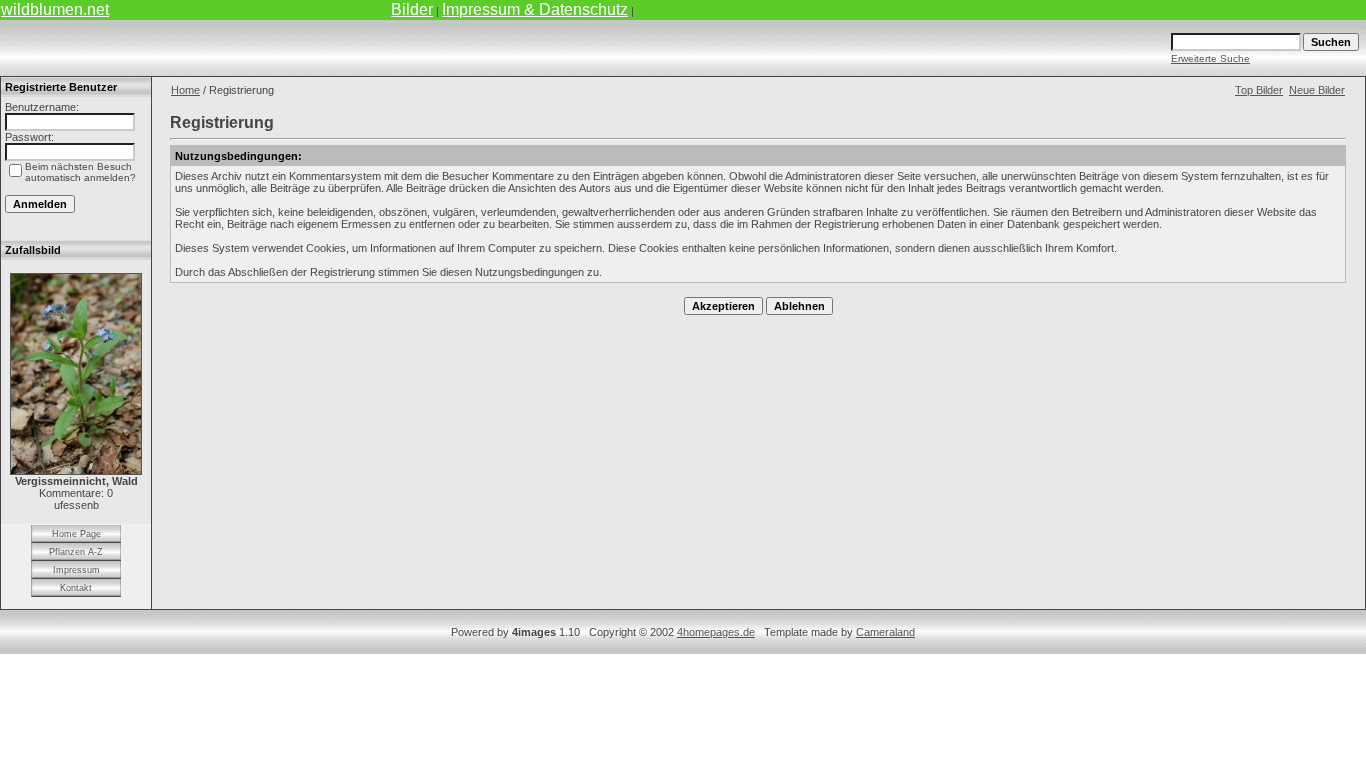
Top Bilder (1259, 90)
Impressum (76, 570)
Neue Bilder (1317, 90)
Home (185, 90)
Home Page (76, 534)
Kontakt (76, 588)
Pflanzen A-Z (76, 552)
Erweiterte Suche (1210, 58)
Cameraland (885, 632)
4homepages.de (716, 632)
